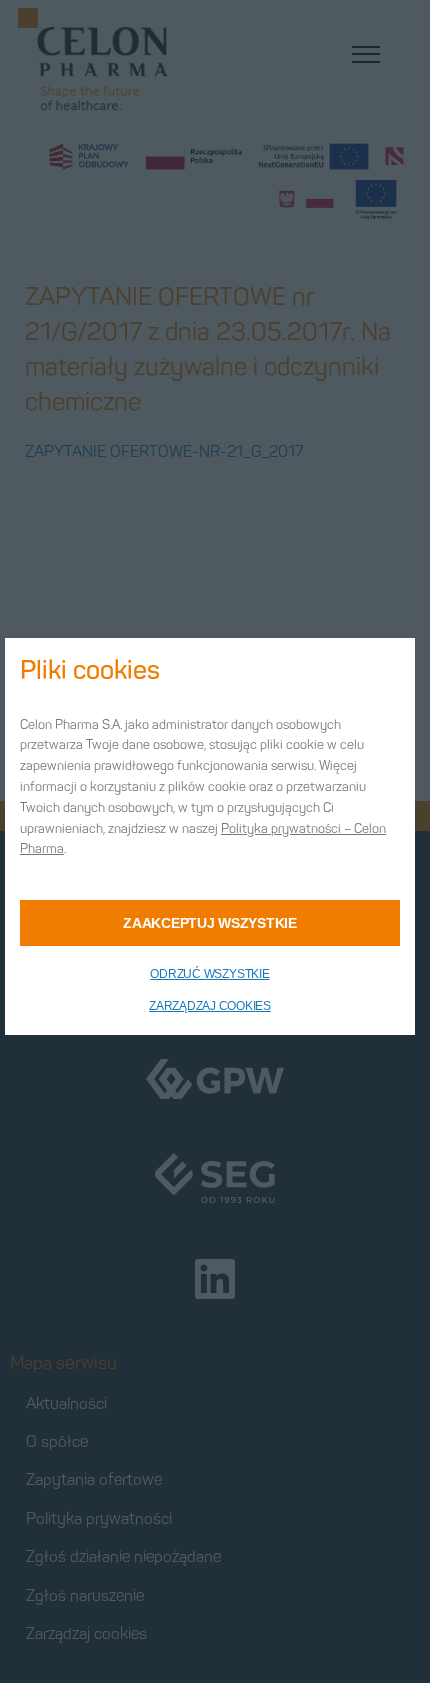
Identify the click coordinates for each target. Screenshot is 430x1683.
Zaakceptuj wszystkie (209, 923)
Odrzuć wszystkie (209, 974)
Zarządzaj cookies (210, 1006)
